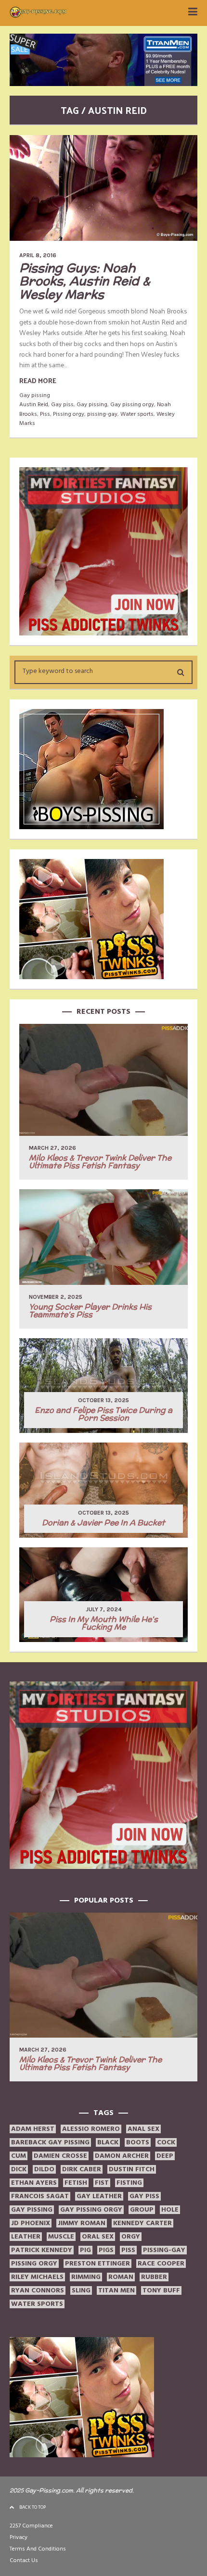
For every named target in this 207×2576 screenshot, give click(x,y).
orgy (131, 2237)
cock (166, 2142)
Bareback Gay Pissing (50, 2142)
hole (170, 2210)
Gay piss (62, 404)
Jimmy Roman (82, 2223)
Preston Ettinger (97, 2264)
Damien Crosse (60, 2156)
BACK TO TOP (32, 2507)
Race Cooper (161, 2264)
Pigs (106, 2250)
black (108, 2142)
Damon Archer (122, 2156)
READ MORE (38, 380)
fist (102, 2183)
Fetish (76, 2183)
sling (81, 2290)
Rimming (86, 2277)
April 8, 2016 (38, 255)
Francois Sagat (40, 2196)
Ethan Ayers (34, 2183)
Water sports (137, 414)
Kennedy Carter (142, 2223)
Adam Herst (33, 2129)
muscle (61, 2237)
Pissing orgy (69, 414)
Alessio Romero (91, 2129)
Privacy (19, 2537)
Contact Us (24, 2560)
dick (19, 2169)
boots (138, 2142)
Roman (121, 2277)
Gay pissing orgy (132, 404)
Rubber (154, 2277)
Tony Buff (161, 2290)
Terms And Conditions (38, 2549)
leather (26, 2237)
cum (19, 2156)
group (142, 2210)
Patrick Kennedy (42, 2250)
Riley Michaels (37, 2277)
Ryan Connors (38, 2290)
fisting (129, 2183)
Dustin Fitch (132, 2169)
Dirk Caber (82, 2169)
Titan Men (116, 2290)
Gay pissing (35, 395)
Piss (45, 414)
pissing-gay (102, 414)
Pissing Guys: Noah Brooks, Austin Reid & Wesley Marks (85, 281)
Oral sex (98, 2237)
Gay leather (99, 2196)
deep (165, 2156)
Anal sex (143, 2129)
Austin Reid (34, 404)
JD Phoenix (31, 2223)
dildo (44, 2169)
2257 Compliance (31, 2526)
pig (85, 2250)
